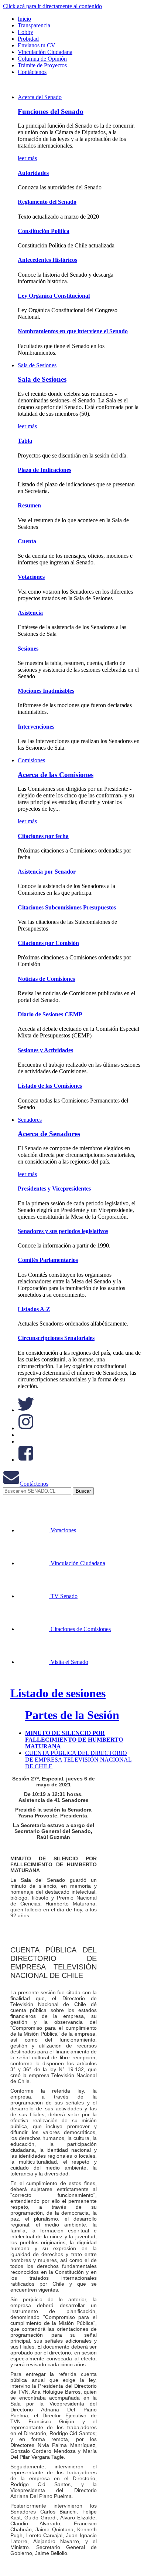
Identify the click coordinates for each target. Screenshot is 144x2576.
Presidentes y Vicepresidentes (54, 1189)
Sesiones (28, 649)
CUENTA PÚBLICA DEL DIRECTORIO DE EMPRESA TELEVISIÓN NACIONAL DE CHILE (78, 1760)
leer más (27, 158)
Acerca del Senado (40, 97)
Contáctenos (34, 1484)
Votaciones (31, 577)
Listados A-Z (34, 1309)
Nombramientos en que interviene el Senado (73, 331)
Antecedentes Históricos (47, 260)
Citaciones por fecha (43, 836)
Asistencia (30, 613)
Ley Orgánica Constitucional (54, 296)
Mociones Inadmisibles (46, 691)
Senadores (30, 1120)
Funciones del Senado (51, 112)
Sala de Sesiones (37, 365)
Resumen (29, 505)
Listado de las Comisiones (50, 1086)
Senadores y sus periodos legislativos (63, 1231)
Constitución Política (44, 231)
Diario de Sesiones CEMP (50, 1014)
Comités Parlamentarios (48, 1260)
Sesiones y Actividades (45, 1050)
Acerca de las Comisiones (56, 775)
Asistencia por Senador (47, 872)
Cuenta (27, 541)
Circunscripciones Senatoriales (56, 1338)
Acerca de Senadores (49, 1134)
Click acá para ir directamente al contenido (52, 6)
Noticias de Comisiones (46, 979)
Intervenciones (36, 727)
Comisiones (31, 760)
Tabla (25, 441)
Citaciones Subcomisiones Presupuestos (67, 907)
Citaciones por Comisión (48, 943)
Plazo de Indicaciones (44, 470)
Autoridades (33, 173)
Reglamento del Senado (47, 202)
